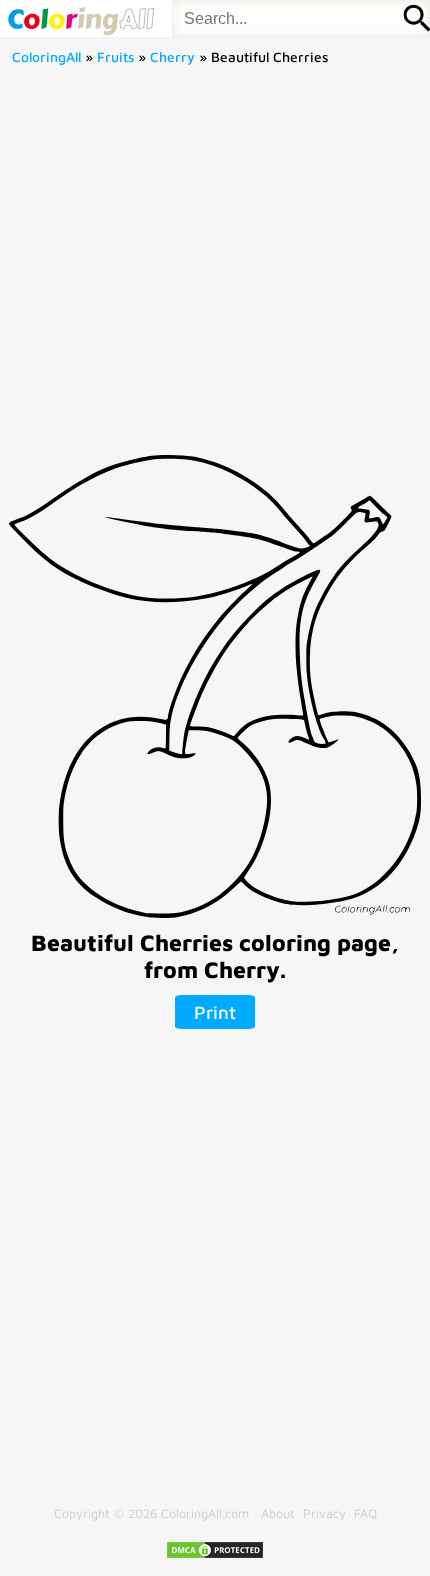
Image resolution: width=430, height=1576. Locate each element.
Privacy (324, 1513)
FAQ (365, 1513)
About (278, 1513)
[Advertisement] (215, 267)
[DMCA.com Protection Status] (215, 1555)
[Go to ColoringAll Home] (80, 18)
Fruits (115, 57)
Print (215, 1012)
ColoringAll (46, 57)
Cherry (172, 57)
